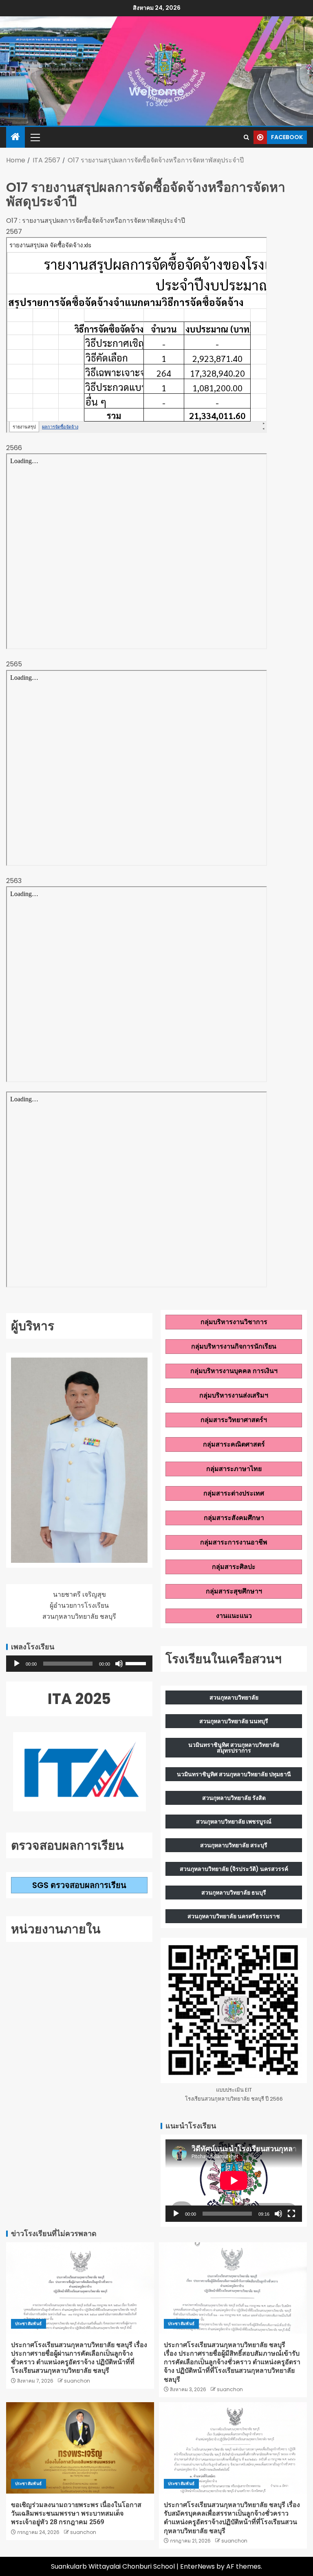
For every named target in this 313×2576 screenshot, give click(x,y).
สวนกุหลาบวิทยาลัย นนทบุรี (234, 1721)
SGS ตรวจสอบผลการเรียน (79, 1885)
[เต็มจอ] (291, 2214)
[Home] (15, 137)
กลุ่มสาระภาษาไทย (234, 1469)
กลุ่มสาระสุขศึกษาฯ (234, 1591)
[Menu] (35, 137)
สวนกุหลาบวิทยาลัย (234, 1697)
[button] (35, 137)
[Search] (246, 137)
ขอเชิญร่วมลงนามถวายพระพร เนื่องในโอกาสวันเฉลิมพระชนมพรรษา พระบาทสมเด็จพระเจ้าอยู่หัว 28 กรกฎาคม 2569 (76, 2514)
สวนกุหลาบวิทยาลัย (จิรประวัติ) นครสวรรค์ (234, 1869)
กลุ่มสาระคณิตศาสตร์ (234, 1444)
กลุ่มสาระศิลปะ (234, 1567)
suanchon (77, 2381)
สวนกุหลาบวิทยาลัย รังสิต (234, 1798)
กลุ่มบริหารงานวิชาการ (234, 1322)
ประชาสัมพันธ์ (29, 2324)
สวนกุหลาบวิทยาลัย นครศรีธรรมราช (234, 1916)
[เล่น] (17, 1664)
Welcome (156, 92)
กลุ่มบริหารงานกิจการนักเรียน (234, 1346)
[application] (79, 1664)
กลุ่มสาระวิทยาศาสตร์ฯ (234, 1420)
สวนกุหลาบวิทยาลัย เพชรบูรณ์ (234, 1822)
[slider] (137, 1663)
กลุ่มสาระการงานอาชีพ (234, 1542)
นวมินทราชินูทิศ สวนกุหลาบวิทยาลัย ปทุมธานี (234, 1774)
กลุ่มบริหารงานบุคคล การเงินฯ (234, 1371)
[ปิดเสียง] (119, 1664)
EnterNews (197, 2566)
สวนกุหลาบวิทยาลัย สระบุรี (234, 1845)
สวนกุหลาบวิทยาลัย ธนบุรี (234, 1893)
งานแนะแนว (234, 1616)
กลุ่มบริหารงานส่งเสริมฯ (234, 1395)
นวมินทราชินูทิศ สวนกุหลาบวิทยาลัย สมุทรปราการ (234, 1748)
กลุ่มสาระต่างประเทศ (234, 1493)
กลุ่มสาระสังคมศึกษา (234, 1518)
